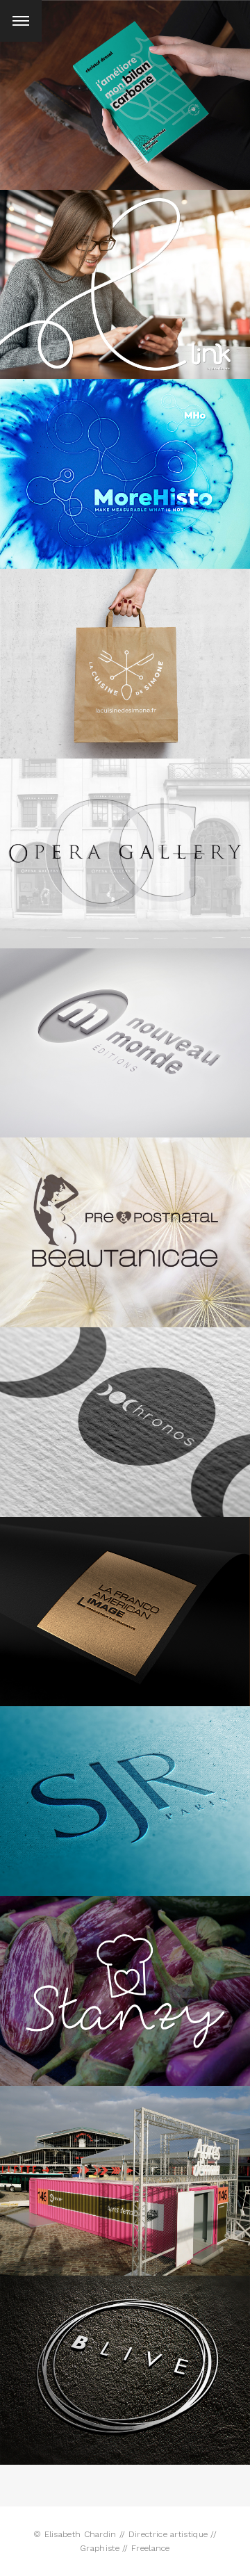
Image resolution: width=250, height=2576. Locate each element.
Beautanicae (125, 1225)
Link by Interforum (125, 277)
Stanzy (125, 1983)
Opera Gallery (125, 846)
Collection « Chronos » (125, 1415)
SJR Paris (125, 1787)
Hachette (125, 87)
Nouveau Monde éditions (125, 1035)
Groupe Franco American (125, 1604)
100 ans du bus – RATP (125, 2173)
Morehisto (125, 466)
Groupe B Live (125, 2362)
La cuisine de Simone (125, 649)
